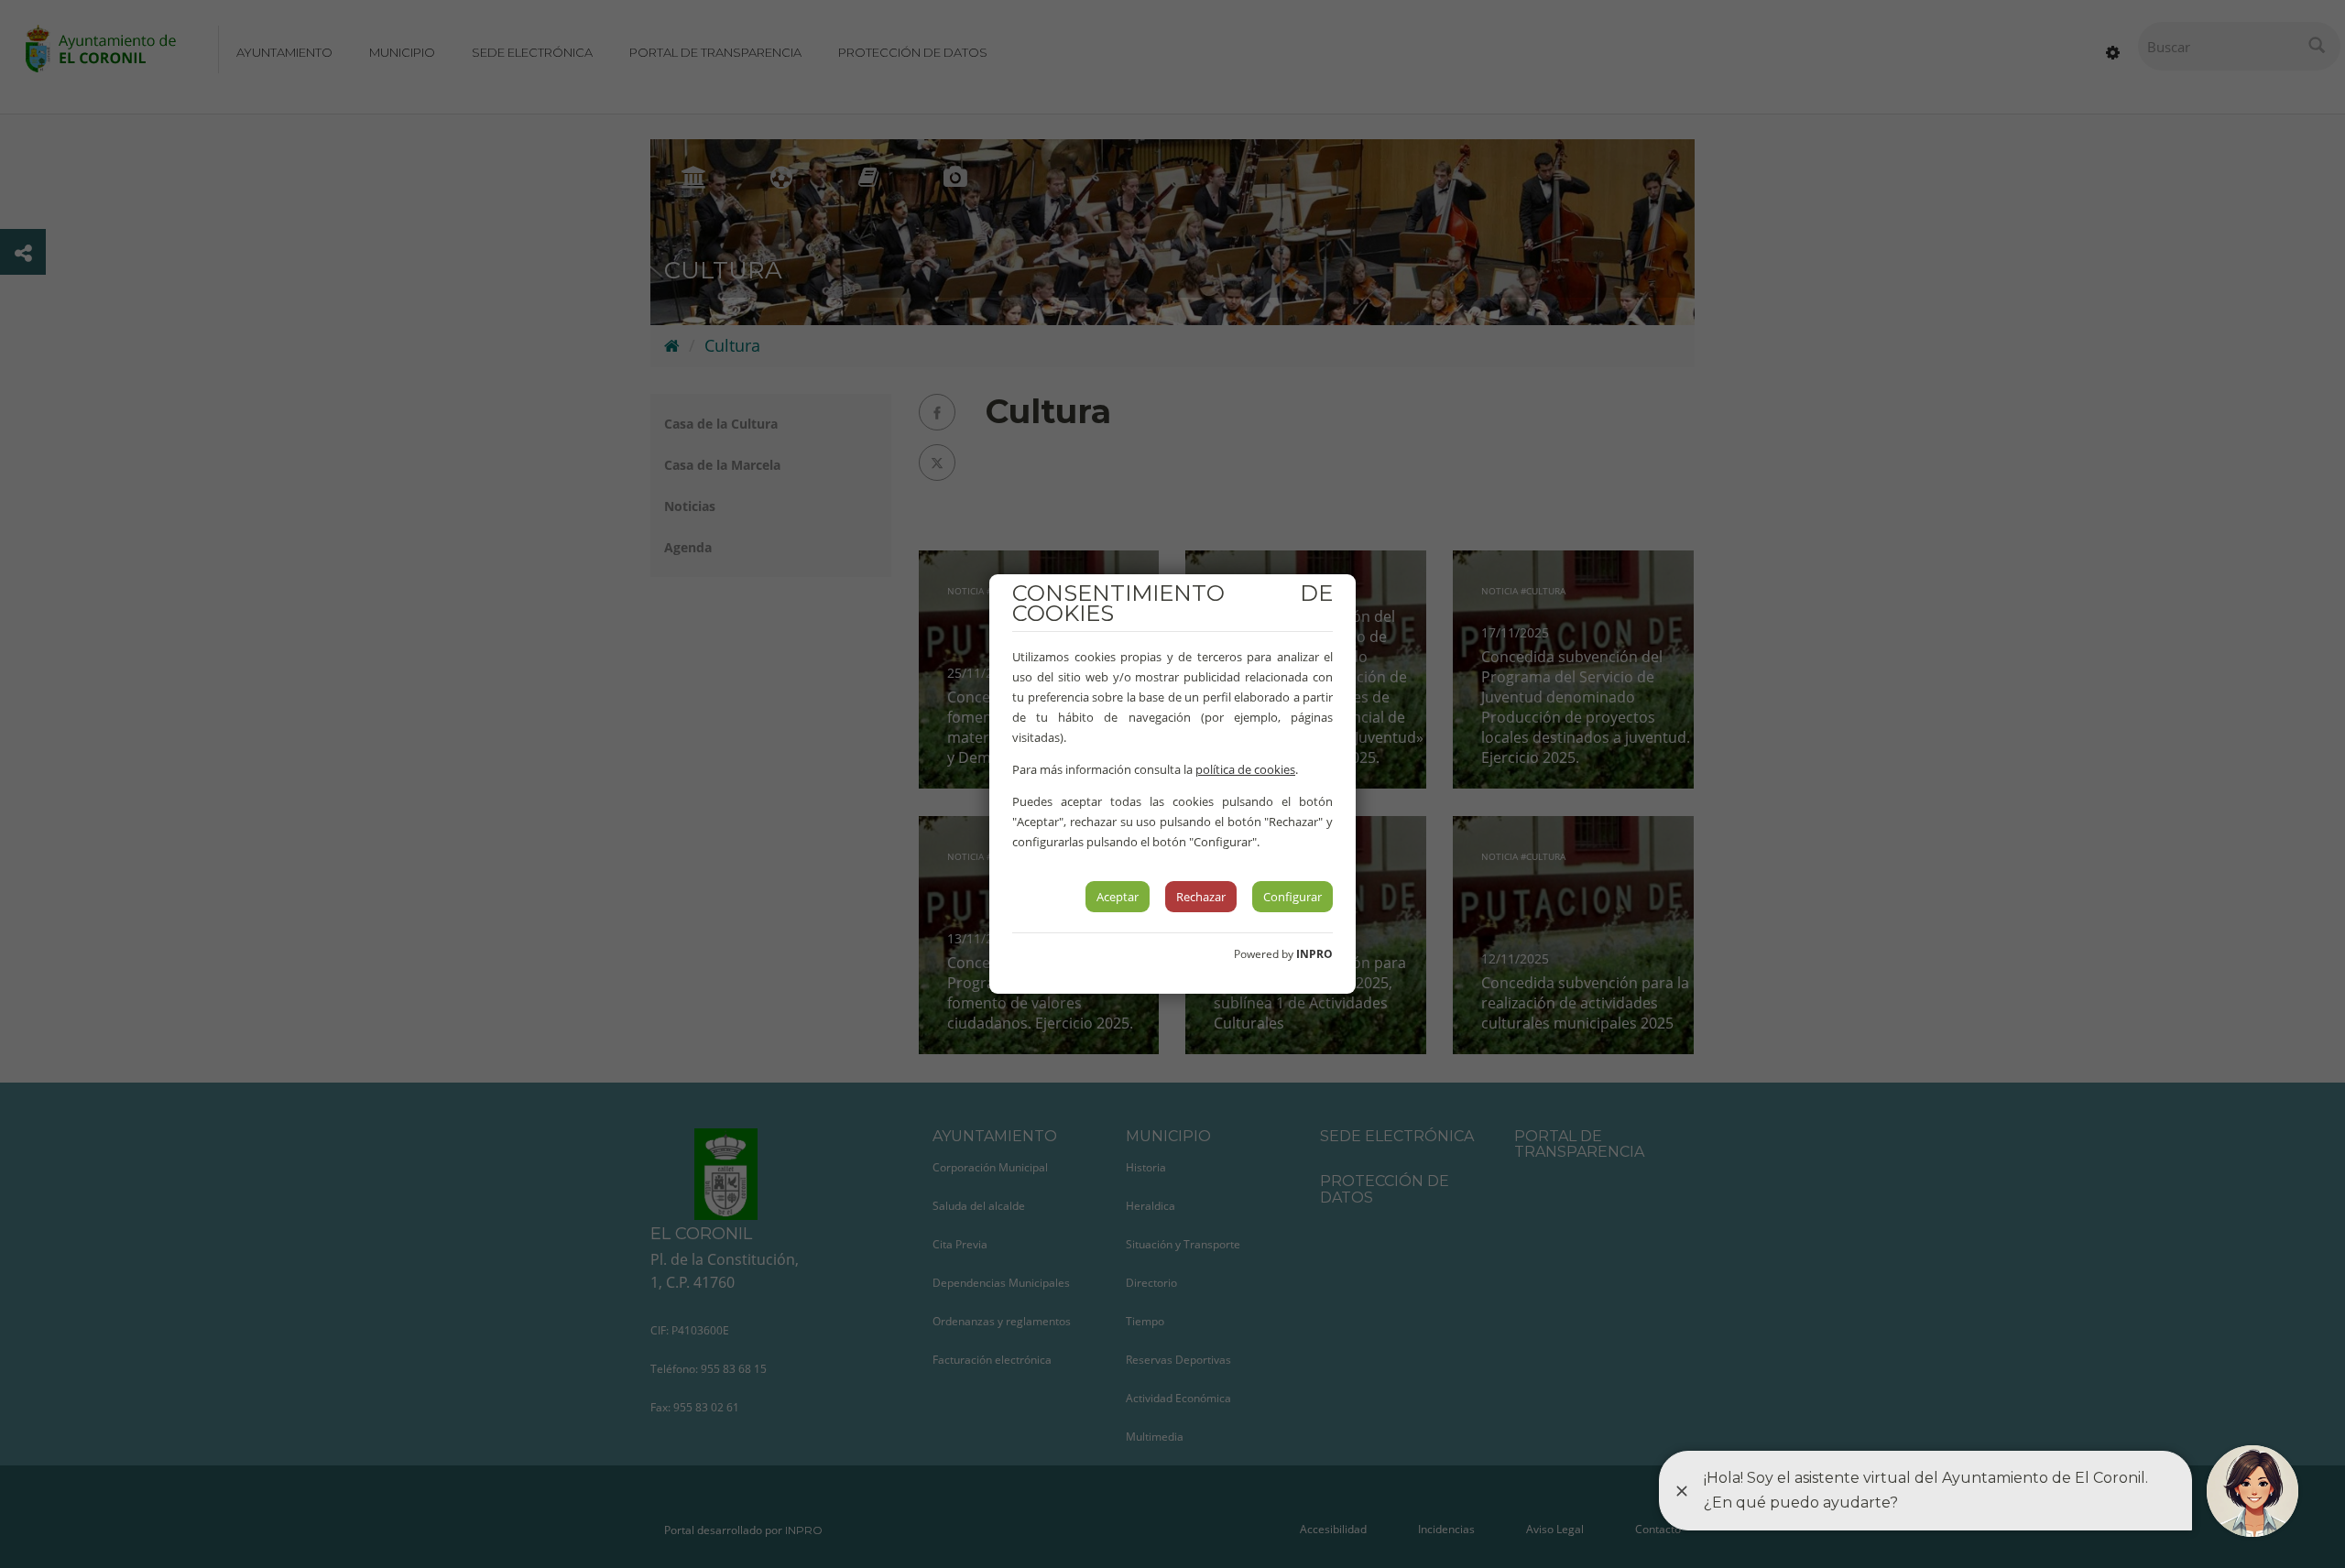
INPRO (1314, 954)
